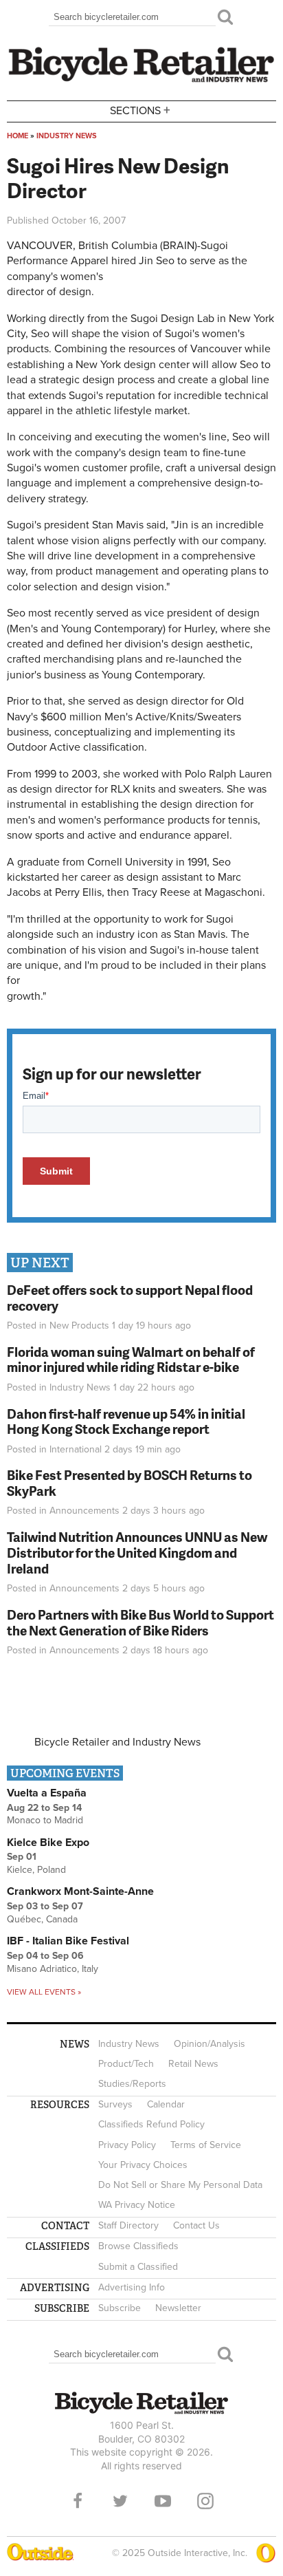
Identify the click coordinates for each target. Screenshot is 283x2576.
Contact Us (196, 2225)
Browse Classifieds (138, 2246)
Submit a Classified (138, 2267)
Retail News (193, 2064)
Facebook (78, 2501)
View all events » (44, 1992)
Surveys (115, 2104)
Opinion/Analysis (210, 2044)
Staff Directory (128, 2225)
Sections (140, 110)
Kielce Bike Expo (48, 1843)
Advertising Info (132, 2287)
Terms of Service (206, 2145)
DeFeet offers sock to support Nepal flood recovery (130, 1298)
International (76, 1449)
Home (18, 136)
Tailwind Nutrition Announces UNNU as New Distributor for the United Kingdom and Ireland (137, 1553)
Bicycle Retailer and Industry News (117, 1742)
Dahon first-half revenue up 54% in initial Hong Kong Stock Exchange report (126, 1421)
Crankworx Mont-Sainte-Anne (80, 1891)
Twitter (120, 2501)
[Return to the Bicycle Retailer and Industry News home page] (141, 80)
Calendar (166, 2104)
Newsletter (178, 2308)
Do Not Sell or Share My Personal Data (180, 2185)
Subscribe (120, 2308)
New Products (79, 1325)
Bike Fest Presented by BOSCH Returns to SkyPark (129, 1483)
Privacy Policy (127, 2145)
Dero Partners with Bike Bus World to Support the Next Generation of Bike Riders (140, 1622)
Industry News (67, 136)
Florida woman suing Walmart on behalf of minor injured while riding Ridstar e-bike (131, 1360)
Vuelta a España (47, 1793)
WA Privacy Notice (137, 2205)
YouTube (163, 2501)
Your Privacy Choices (143, 2165)
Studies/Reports (132, 2084)
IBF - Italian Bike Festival (68, 1941)
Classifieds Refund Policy (151, 2124)
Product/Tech (126, 2064)
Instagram (205, 2501)
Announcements (84, 1511)
